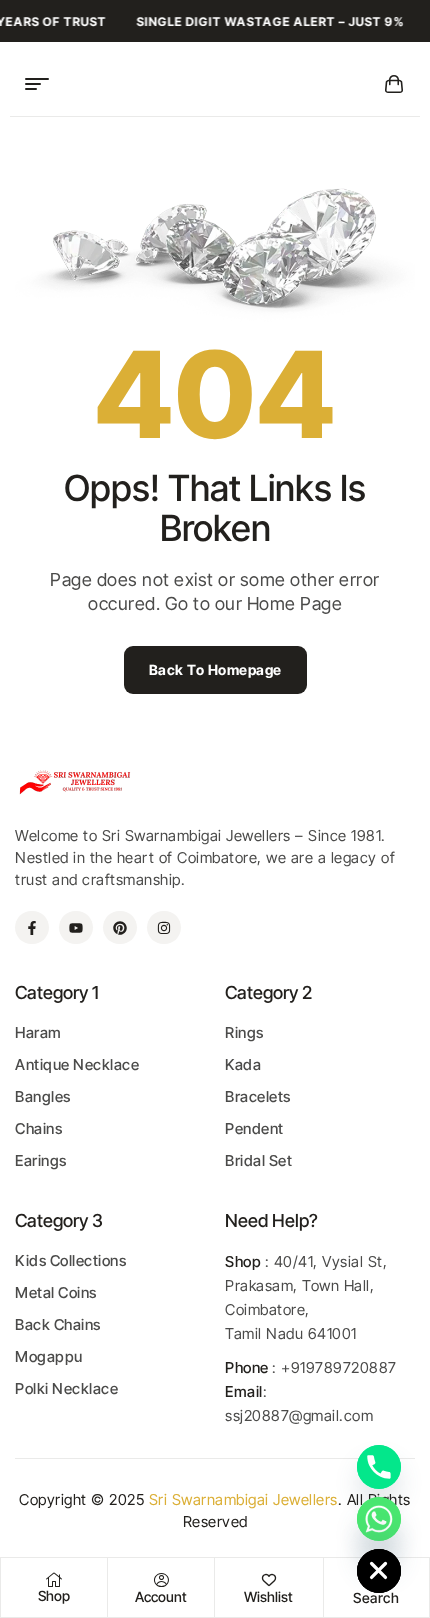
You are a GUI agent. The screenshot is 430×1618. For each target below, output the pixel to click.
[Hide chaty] (379, 1571)
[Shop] (54, 1580)
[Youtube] (76, 928)
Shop (54, 1595)
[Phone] (379, 1467)
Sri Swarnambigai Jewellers (243, 1499)
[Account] (161, 1580)
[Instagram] (164, 928)
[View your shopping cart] (394, 84)
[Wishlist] (269, 1580)
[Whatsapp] (379, 1519)
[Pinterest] (120, 928)
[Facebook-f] (32, 928)
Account (161, 1596)
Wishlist (268, 1596)
